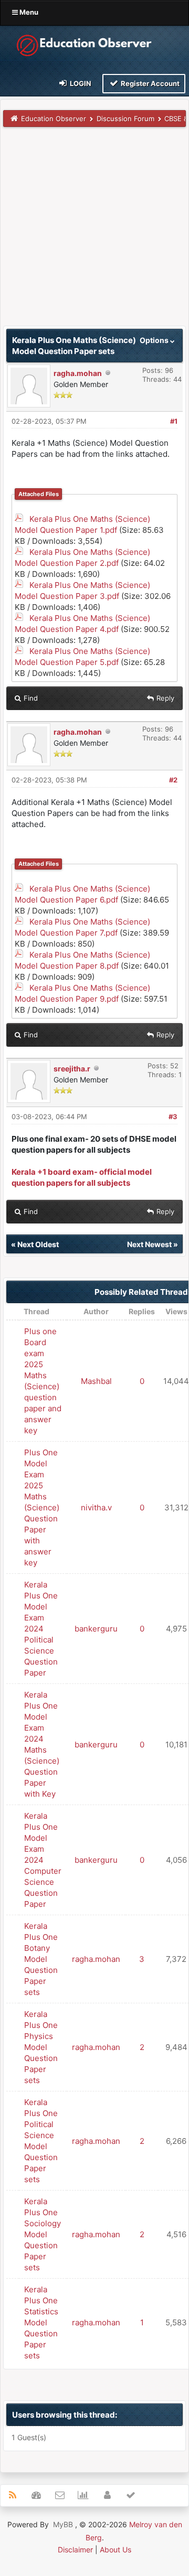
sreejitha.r (72, 1069)
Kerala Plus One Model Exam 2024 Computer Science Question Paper (43, 1860)
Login (80, 83)
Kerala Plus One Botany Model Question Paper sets (41, 1959)
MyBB (63, 2524)
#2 (173, 780)
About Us (115, 2550)
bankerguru (96, 1629)
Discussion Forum (125, 119)
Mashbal (96, 1381)
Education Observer (54, 119)
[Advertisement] (94, 231)
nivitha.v (96, 1507)
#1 (174, 421)
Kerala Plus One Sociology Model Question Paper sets (43, 2234)
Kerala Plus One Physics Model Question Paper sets (41, 2047)
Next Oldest (38, 1244)
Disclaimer (75, 2550)
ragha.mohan (78, 373)
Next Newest (149, 1244)
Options (155, 340)
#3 (173, 1117)
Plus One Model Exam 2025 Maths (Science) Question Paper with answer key (42, 1507)
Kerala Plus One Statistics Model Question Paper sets (41, 2322)
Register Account (149, 83)
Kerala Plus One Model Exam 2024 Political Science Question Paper (41, 1629)
